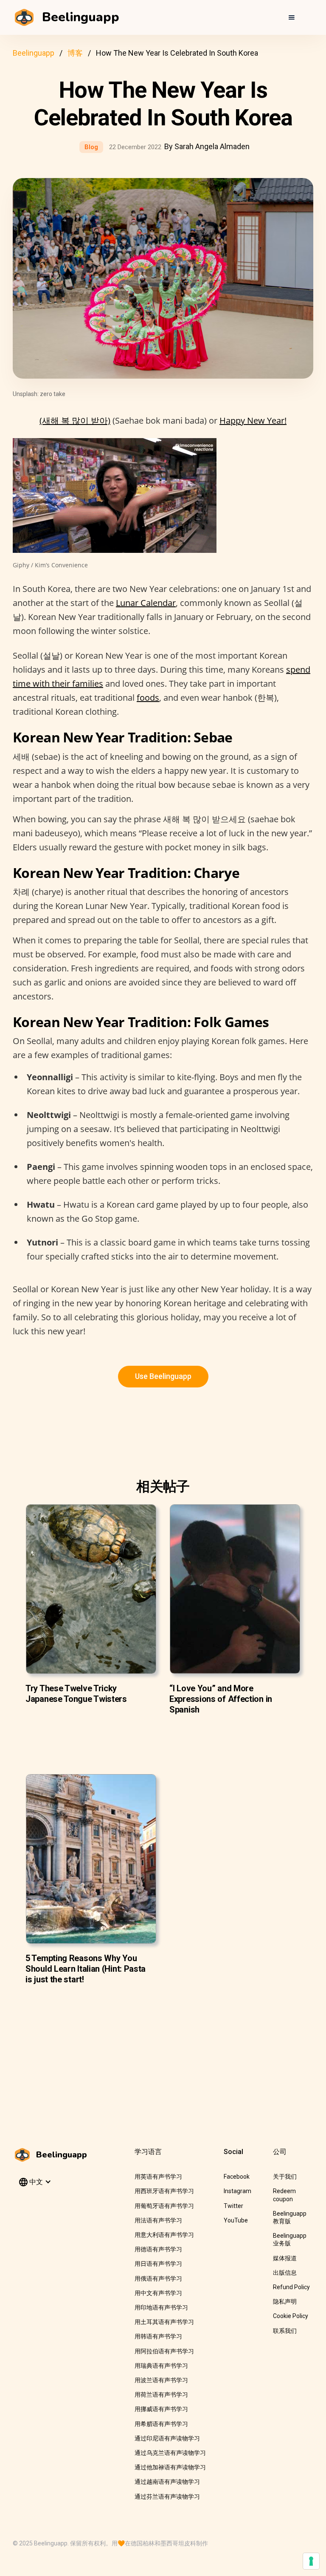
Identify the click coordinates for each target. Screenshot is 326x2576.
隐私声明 (285, 2301)
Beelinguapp (34, 53)
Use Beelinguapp (163, 1376)
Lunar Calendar (146, 603)
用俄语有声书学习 (158, 2279)
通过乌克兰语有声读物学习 (170, 2453)
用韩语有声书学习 (158, 2336)
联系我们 (285, 2331)
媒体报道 (285, 2258)
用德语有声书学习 (158, 2249)
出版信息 (285, 2273)
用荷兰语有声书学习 (161, 2395)
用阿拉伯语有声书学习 (164, 2351)
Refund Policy (291, 2287)
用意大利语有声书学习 (164, 2235)
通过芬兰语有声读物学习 (167, 2497)
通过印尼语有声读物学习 (167, 2438)
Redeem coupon (284, 2195)
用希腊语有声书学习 (161, 2424)
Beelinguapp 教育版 (290, 2217)
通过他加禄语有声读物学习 (170, 2467)
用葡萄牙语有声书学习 (164, 2206)
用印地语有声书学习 (161, 2307)
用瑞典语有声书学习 (161, 2366)
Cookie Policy (291, 2316)
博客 (75, 53)
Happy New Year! (253, 420)
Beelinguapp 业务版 (290, 2239)
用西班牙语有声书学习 (164, 2191)
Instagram (237, 2191)
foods (148, 698)
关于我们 (285, 2177)
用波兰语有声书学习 (161, 2380)
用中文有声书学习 (158, 2293)
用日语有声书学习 (158, 2264)
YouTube (236, 2220)
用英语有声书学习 (158, 2177)
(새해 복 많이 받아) (75, 420)
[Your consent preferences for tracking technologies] (311, 2561)
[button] (291, 17)
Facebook (237, 2177)
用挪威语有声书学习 (161, 2409)
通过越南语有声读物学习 (167, 2482)
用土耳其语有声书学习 (164, 2322)
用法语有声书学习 (158, 2220)
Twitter (233, 2206)
